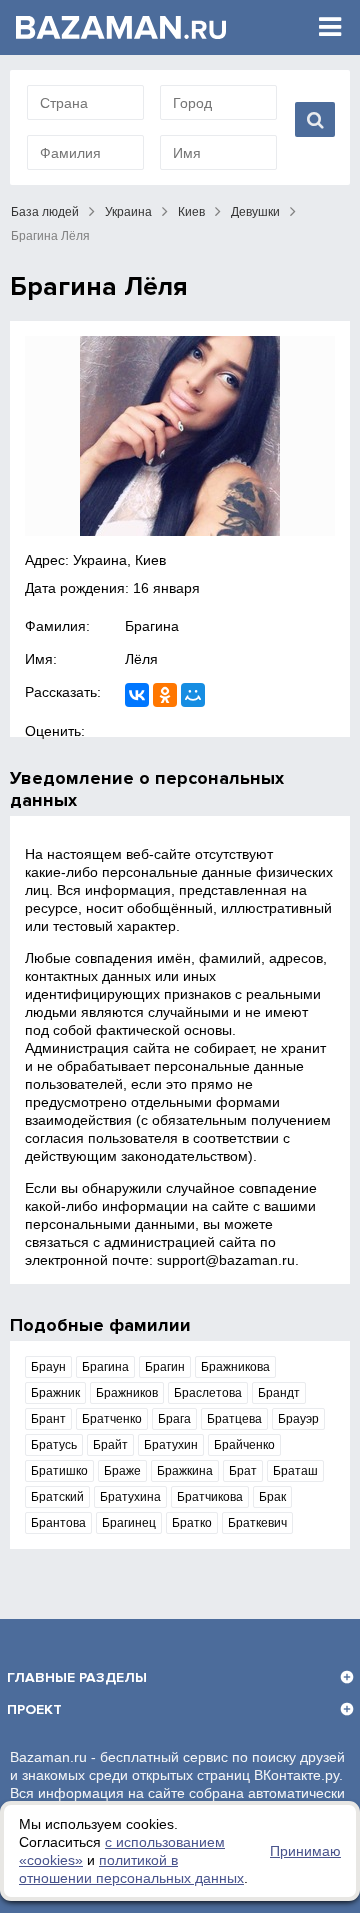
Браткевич (257, 1523)
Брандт (279, 1393)
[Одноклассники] (165, 695)
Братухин (171, 1445)
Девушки (255, 212)
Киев (191, 212)
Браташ (295, 1471)
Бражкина (185, 1471)
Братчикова (210, 1497)
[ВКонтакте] (137, 695)
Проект (34, 1709)
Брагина (152, 626)
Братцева (234, 1419)
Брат (243, 1471)
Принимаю (305, 1851)
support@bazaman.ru (226, 1260)
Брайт (110, 1445)
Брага (174, 1419)
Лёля (141, 659)
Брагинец (129, 1523)
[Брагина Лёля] (180, 436)
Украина (128, 212)
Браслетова (208, 1393)
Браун (48, 1367)
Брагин (165, 1367)
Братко (192, 1523)
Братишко (59, 1471)
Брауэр (298, 1419)
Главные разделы (77, 1677)
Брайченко (244, 1445)
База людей (45, 212)
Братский (57, 1497)
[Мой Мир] (193, 695)
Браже (122, 1471)
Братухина (130, 1497)
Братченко (112, 1419)
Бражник (55, 1393)
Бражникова (235, 1367)
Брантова (58, 1523)
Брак (272, 1497)
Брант (48, 1419)
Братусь (54, 1445)
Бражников (127, 1393)
